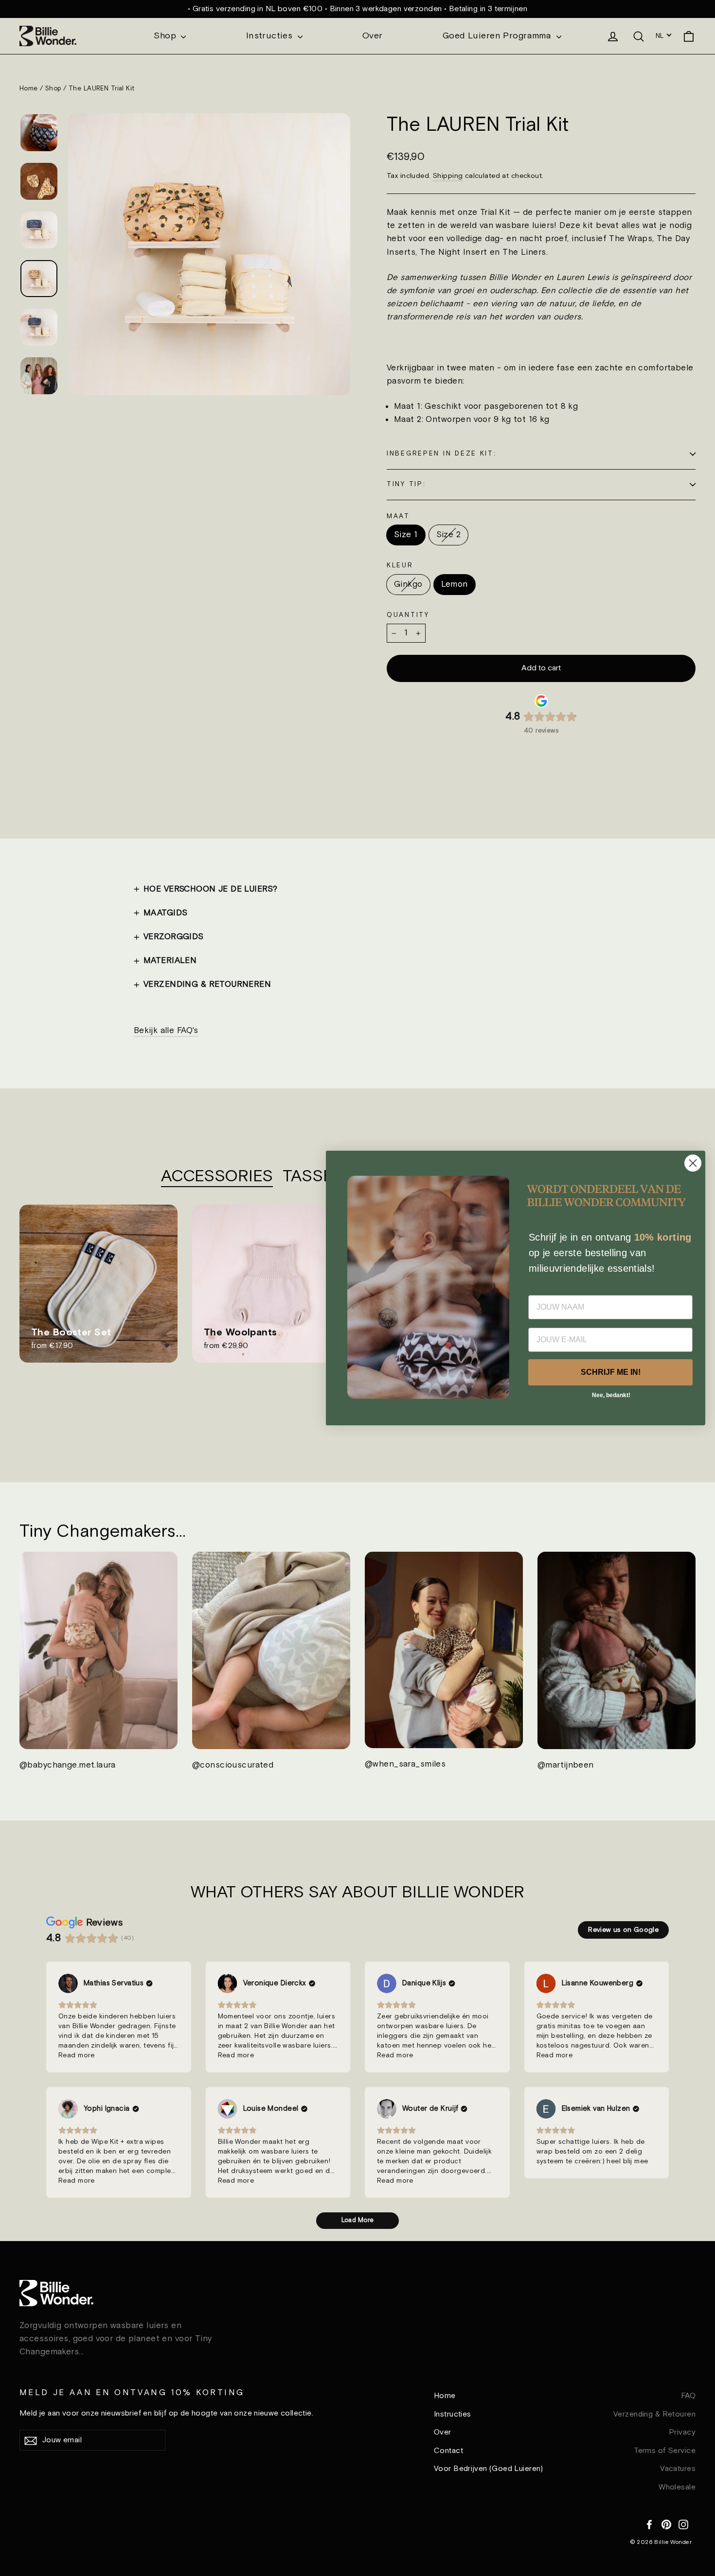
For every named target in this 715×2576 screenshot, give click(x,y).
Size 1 (406, 535)
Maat (398, 516)
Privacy (682, 2432)
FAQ (688, 2396)
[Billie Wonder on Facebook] (649, 2523)
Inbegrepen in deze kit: (442, 454)
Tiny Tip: (406, 484)
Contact (448, 2451)
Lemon (455, 584)
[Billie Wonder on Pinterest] (666, 2523)
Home (29, 89)
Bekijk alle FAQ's (166, 1031)
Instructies (271, 36)
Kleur (400, 565)
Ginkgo (408, 584)
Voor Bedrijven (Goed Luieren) (489, 2469)
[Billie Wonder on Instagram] (683, 2523)
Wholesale (677, 2487)
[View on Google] (68, 1983)
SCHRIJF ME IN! (611, 1373)
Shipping (448, 176)
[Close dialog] (693, 1163)
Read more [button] (77, 2055)
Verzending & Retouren (654, 2414)
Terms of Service (665, 2451)
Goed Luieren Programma (498, 36)
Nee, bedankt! (611, 1396)
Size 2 (449, 535)
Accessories (217, 1177)
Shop (166, 36)
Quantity (408, 615)
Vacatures (678, 2469)
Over (373, 36)
